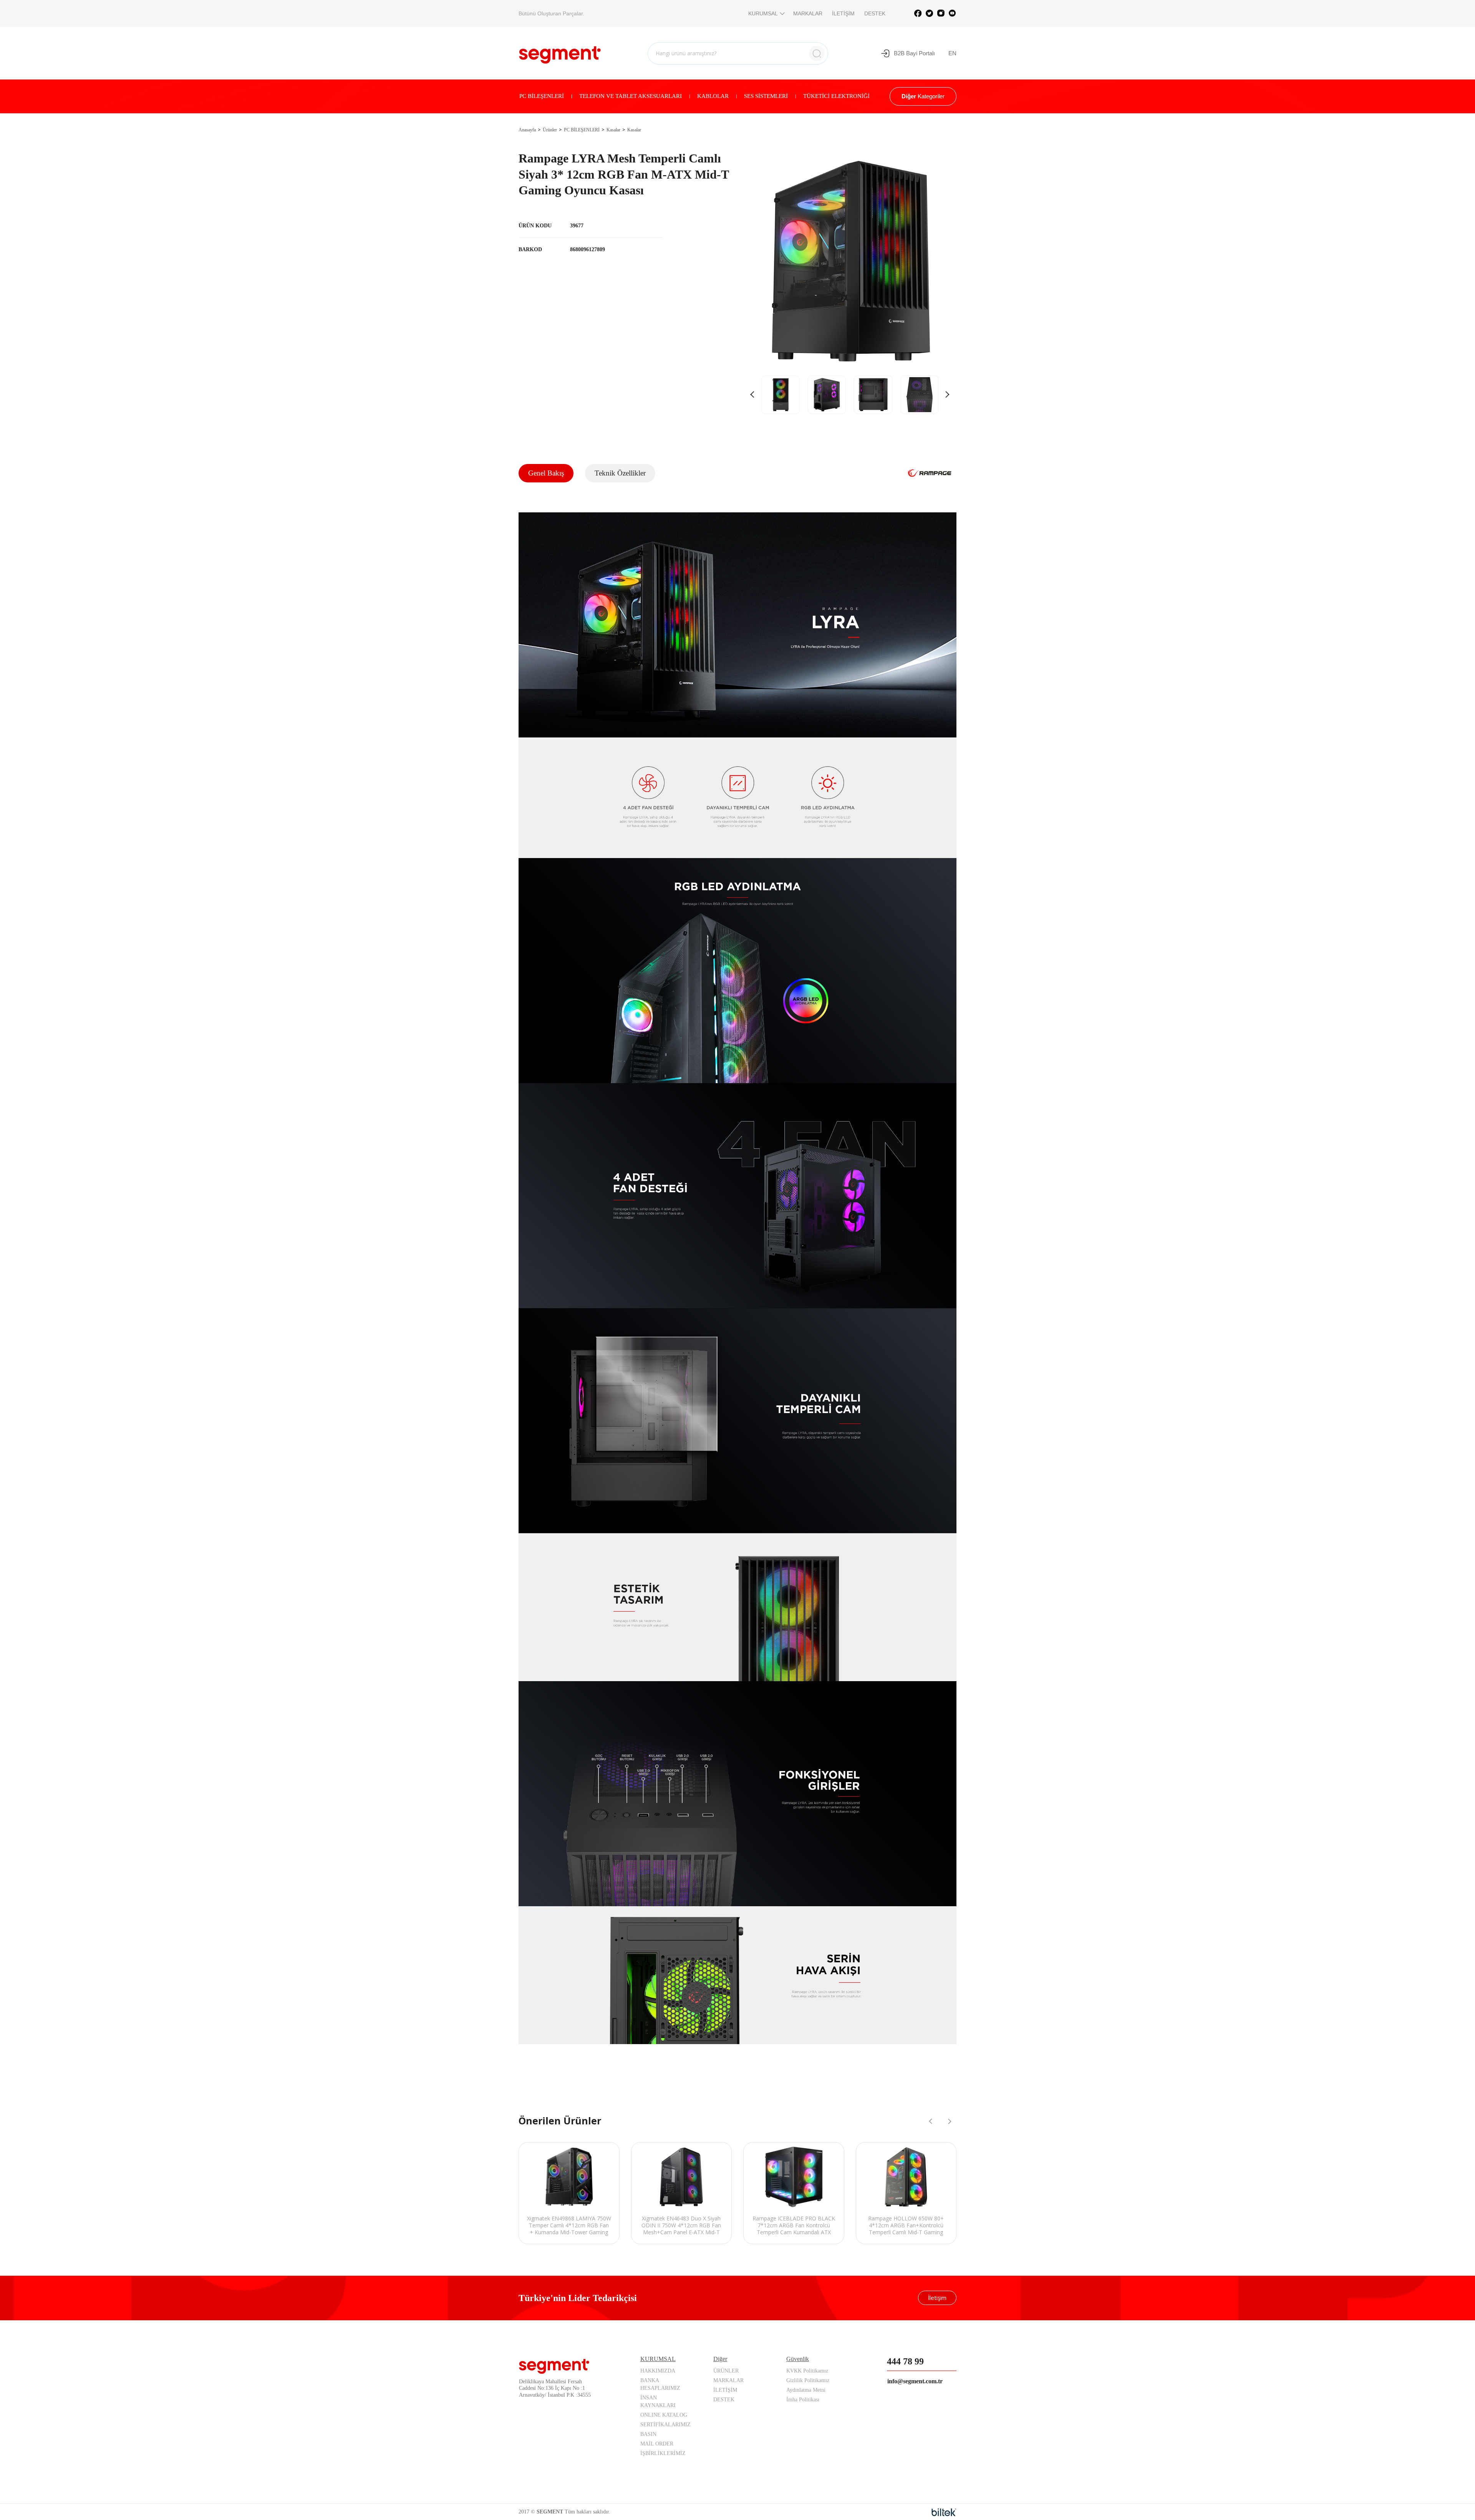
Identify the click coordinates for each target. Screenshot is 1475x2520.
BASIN (648, 2434)
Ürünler (550, 130)
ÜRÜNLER (726, 2371)
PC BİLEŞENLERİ (542, 96)
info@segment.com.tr (915, 2381)
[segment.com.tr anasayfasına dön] (560, 52)
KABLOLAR (713, 96)
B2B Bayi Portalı (914, 53)
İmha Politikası (803, 2400)
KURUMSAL (763, 13)
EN (952, 53)
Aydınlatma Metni (806, 2390)
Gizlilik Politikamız (808, 2380)
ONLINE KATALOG (664, 2415)
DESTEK (875, 13)
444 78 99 (905, 2361)
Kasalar (613, 130)
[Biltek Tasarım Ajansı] (944, 2512)
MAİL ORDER (657, 2444)
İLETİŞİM (843, 13)
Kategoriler (923, 96)
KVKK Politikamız (807, 2371)
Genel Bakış (546, 473)
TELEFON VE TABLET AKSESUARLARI (631, 96)
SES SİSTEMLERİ (766, 96)
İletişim (937, 2298)
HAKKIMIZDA (658, 2371)
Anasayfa (527, 130)
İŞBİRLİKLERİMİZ (663, 2453)
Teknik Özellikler (620, 473)
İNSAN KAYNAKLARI (658, 2402)
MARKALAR (808, 13)
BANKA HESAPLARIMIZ (660, 2384)
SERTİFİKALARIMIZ (665, 2425)
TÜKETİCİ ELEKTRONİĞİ (836, 96)
